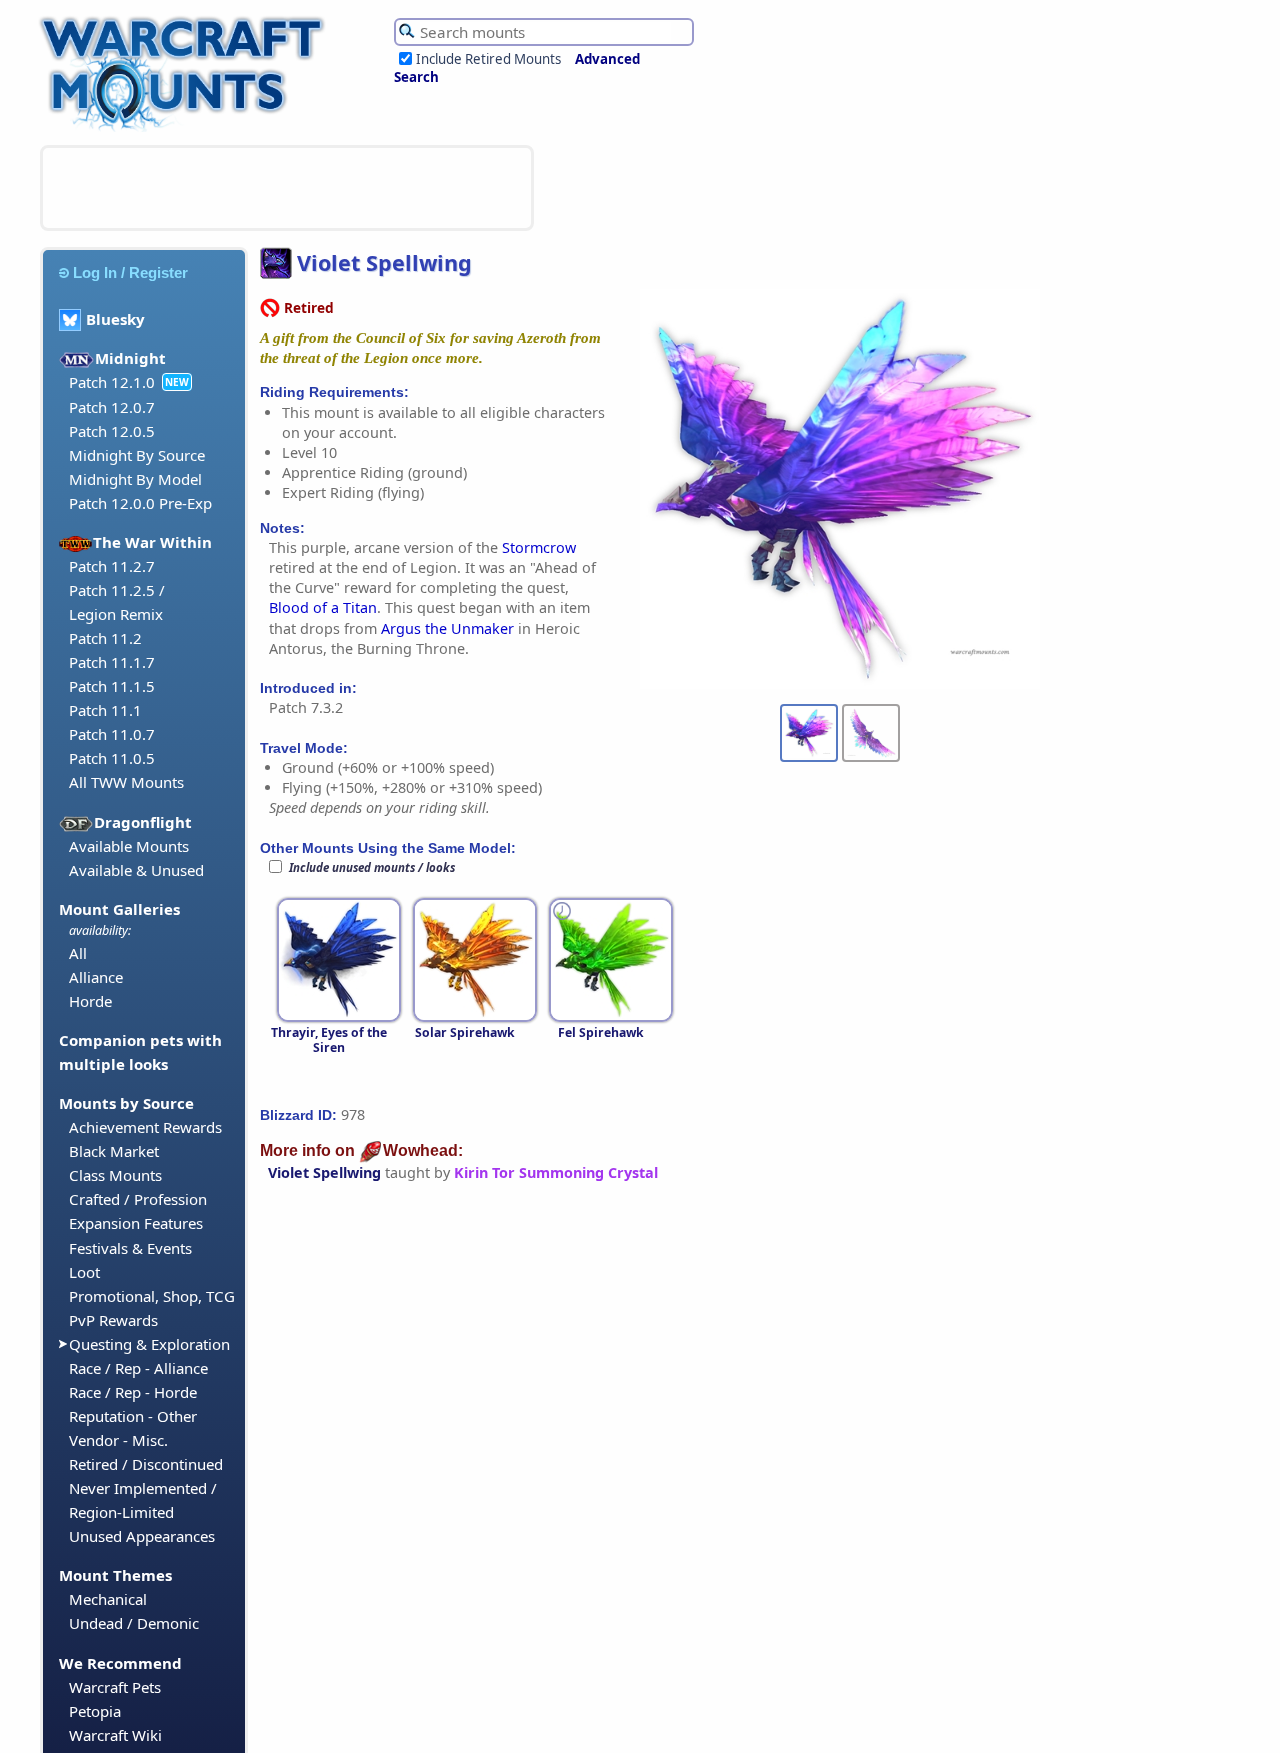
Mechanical (108, 1599)
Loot (84, 1272)
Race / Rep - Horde (133, 1392)
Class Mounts (115, 1175)
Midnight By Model (135, 479)
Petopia (95, 1711)
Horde (90, 1001)
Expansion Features (136, 1223)
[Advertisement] (287, 188)
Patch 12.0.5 (112, 431)
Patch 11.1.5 (112, 686)
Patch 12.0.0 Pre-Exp (140, 503)
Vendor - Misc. (118, 1440)
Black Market (114, 1151)
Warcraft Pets (115, 1687)
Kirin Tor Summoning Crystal (556, 1172)
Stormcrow (539, 547)
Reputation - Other (133, 1416)
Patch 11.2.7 (112, 566)
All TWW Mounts (126, 782)
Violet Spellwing (324, 1172)
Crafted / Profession (138, 1199)
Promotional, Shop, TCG (152, 1296)
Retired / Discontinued (146, 1464)
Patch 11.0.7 (112, 734)
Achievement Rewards (145, 1127)
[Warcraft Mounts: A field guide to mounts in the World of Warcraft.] (186, 129)
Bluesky (115, 319)
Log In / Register (130, 272)
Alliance (96, 977)
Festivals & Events (130, 1248)
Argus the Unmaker (447, 628)
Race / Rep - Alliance (138, 1368)
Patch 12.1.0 (112, 382)
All (78, 953)
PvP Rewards (113, 1320)
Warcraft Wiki (115, 1735)
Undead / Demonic (134, 1623)
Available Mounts (129, 846)
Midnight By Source (137, 455)
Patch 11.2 (105, 638)
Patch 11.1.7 (112, 662)
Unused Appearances (142, 1536)
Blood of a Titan (323, 607)
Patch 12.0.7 (112, 407)
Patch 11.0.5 (112, 758)
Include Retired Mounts (488, 59)
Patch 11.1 (105, 710)
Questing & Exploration (149, 1344)
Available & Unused (136, 870)
